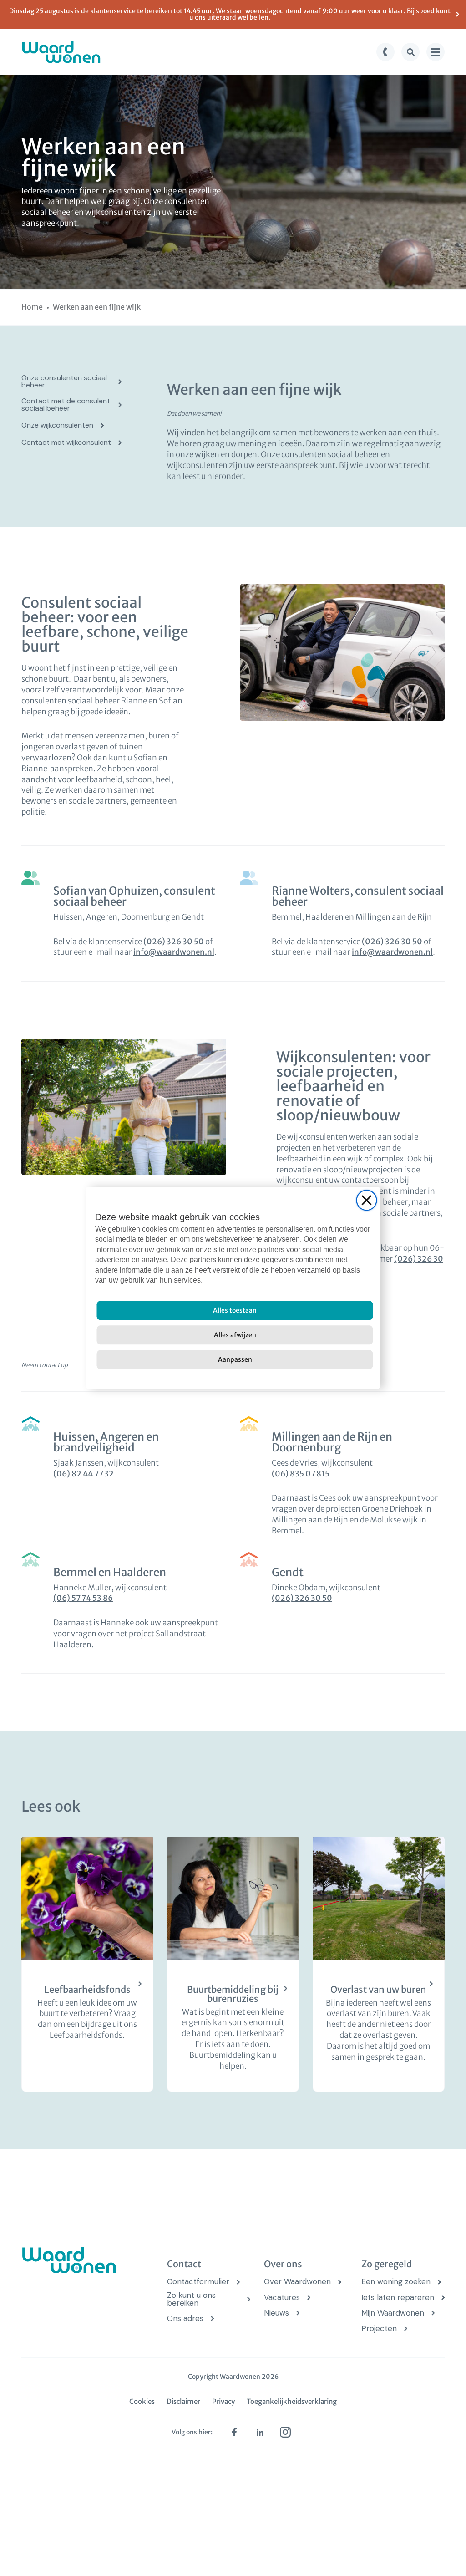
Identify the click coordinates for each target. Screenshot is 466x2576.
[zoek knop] (410, 52)
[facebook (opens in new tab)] (234, 2432)
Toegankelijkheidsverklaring (292, 2401)
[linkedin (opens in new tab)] (260, 2432)
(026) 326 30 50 (174, 942)
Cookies (142, 2401)
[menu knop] (436, 52)
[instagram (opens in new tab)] (285, 2432)
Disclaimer (183, 2401)
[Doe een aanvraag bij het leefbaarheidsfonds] (87, 1965)
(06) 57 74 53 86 (83, 1598)
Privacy (223, 2401)
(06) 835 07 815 (301, 1474)
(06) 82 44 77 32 (84, 1474)
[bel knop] (385, 52)
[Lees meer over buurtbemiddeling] (233, 1965)
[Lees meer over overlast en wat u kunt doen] (379, 1965)
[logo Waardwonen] (61, 52)
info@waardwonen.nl (174, 952)
